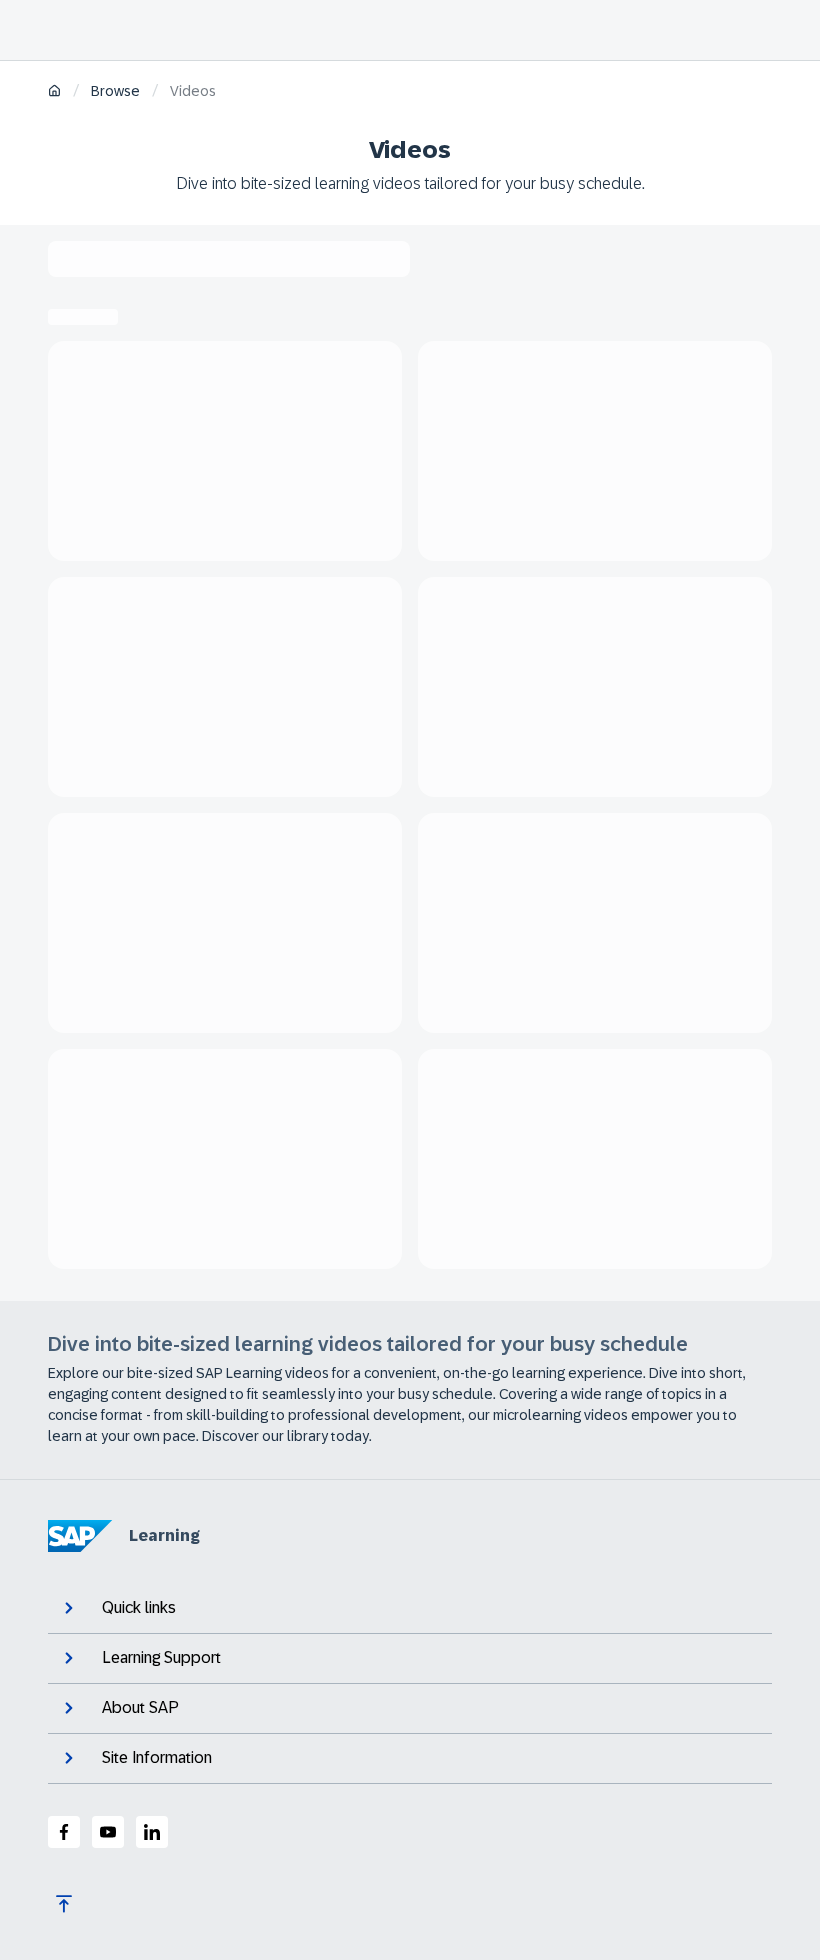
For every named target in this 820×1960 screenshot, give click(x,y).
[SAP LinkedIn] (152, 1832)
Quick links (139, 1607)
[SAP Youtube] (108, 1832)
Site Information (157, 1757)
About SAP (140, 1707)
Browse (115, 91)
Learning (164, 1535)
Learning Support (161, 1657)
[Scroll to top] (64, 1904)
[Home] (54, 92)
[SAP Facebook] (64, 1832)
